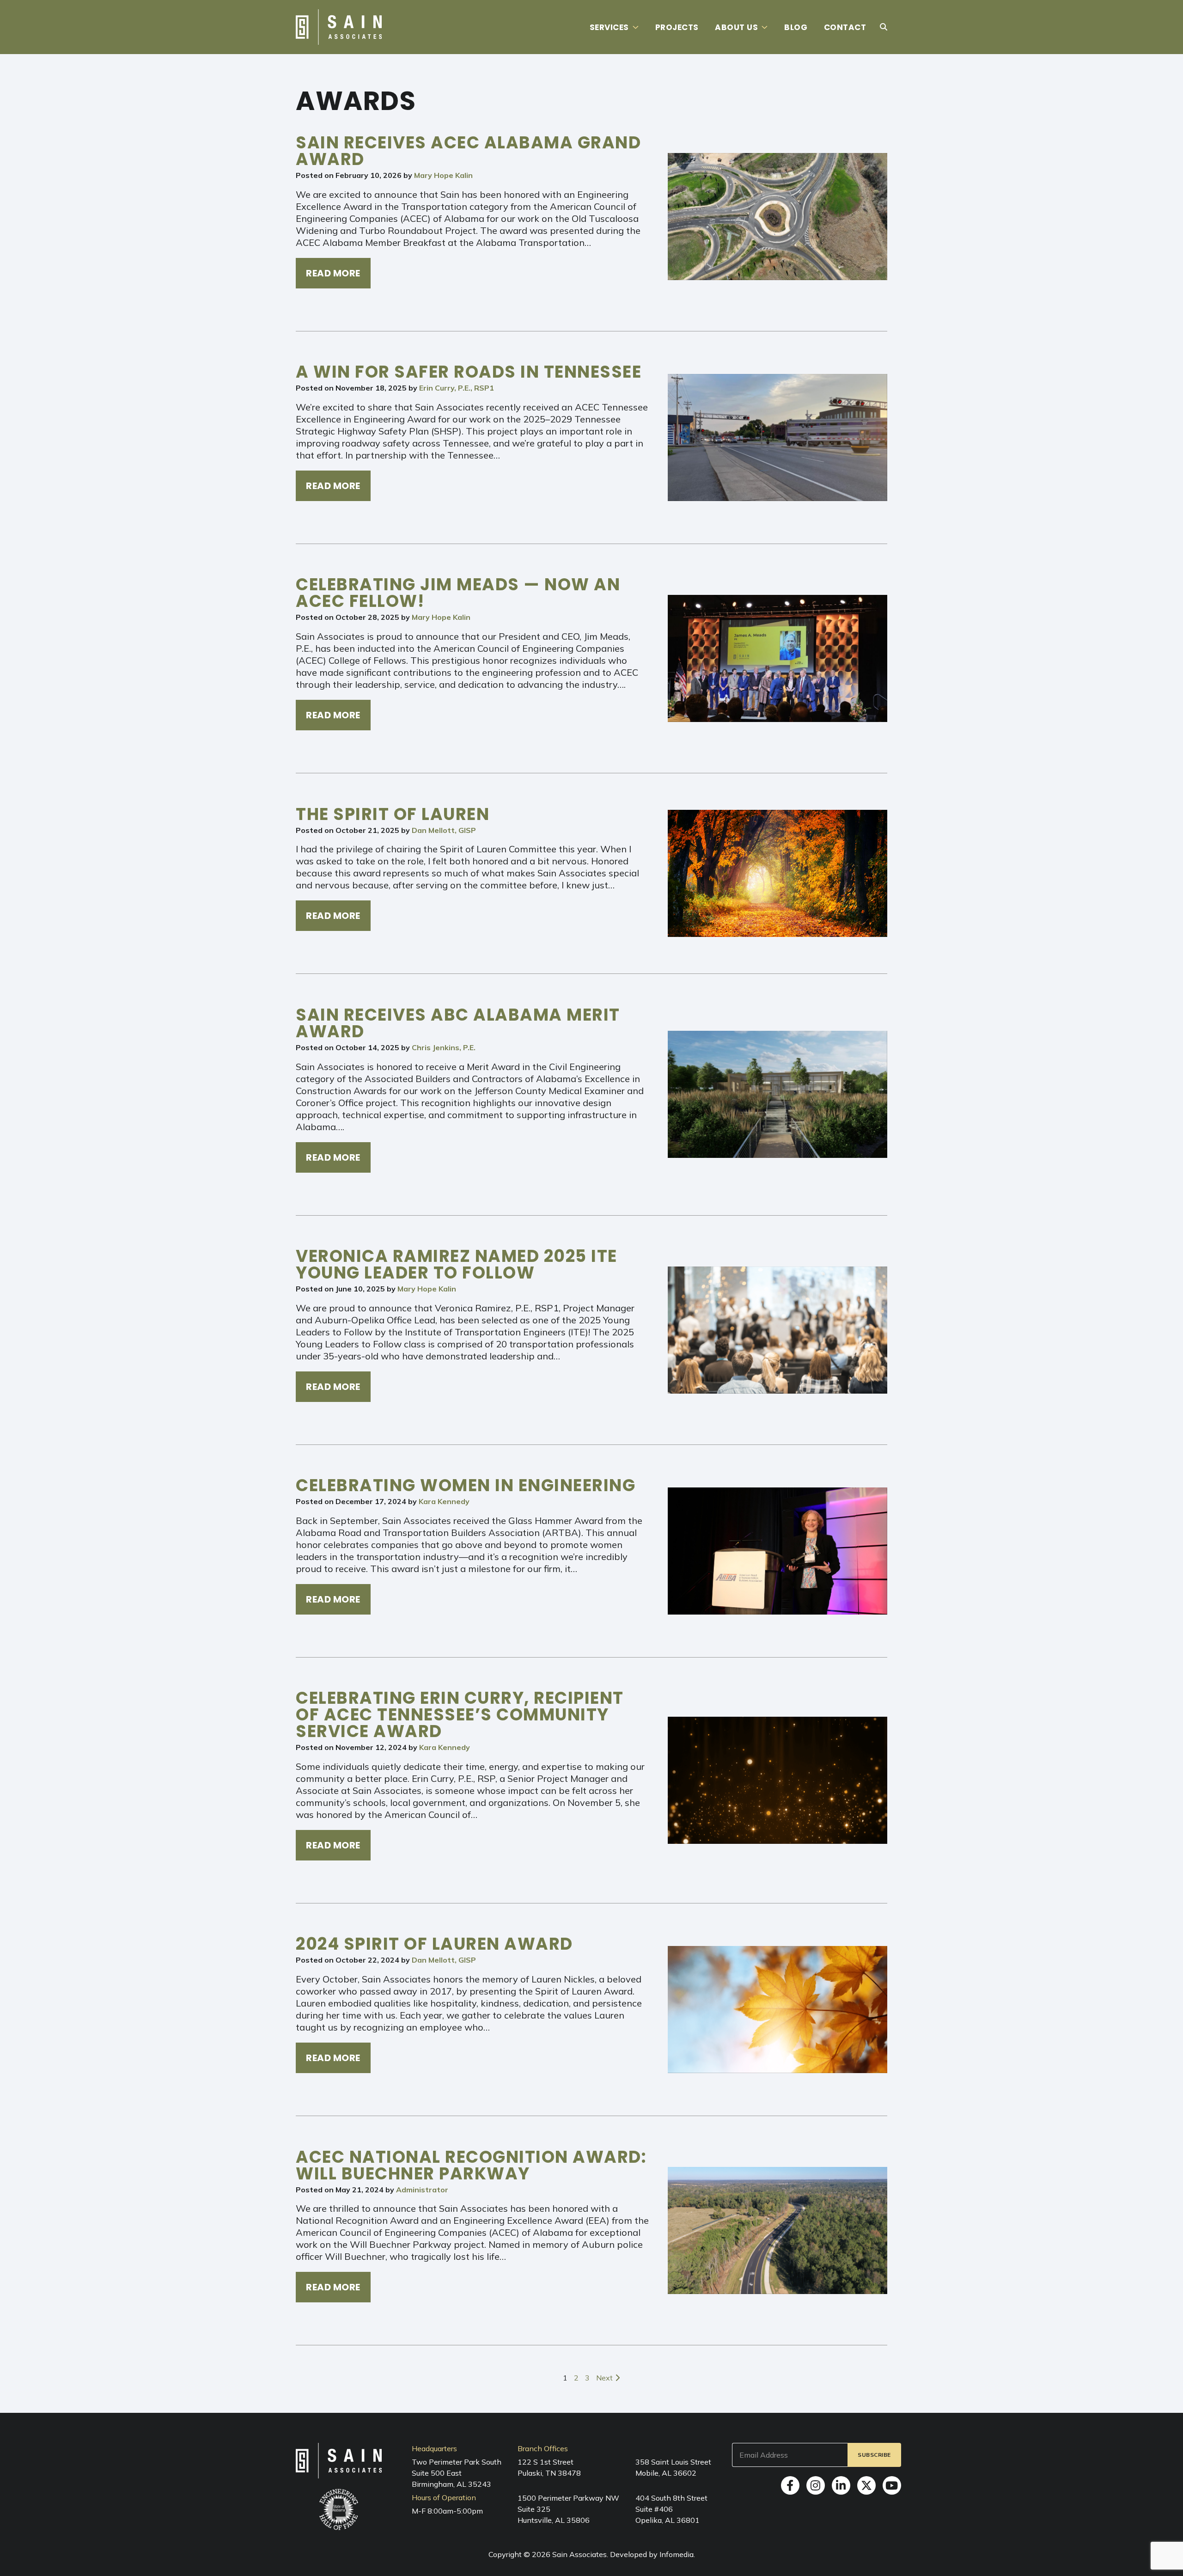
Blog (796, 27)
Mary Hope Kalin (443, 175)
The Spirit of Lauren (393, 814)
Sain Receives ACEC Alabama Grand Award (468, 151)
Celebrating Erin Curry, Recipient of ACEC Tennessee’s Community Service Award (460, 1715)
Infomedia (677, 2554)
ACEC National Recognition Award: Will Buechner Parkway (471, 2165)
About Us (736, 27)
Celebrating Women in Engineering (466, 1485)
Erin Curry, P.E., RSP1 (457, 388)
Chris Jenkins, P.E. (444, 1047)
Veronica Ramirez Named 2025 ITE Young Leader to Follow (457, 1264)
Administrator (422, 2190)
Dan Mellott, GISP (444, 830)
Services (609, 27)
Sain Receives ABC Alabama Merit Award (458, 1023)
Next (605, 2378)
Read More (333, 273)
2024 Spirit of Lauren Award (434, 1944)
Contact (845, 27)
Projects (677, 27)
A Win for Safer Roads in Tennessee (469, 372)
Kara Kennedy (444, 1501)
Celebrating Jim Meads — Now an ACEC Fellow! (458, 593)
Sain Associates (579, 2554)
